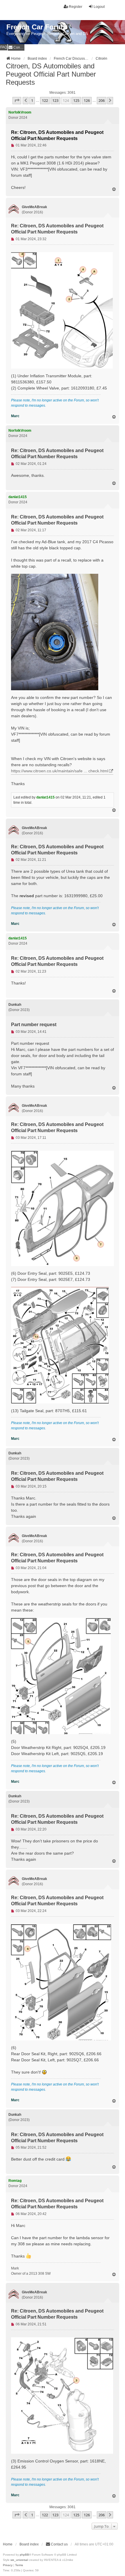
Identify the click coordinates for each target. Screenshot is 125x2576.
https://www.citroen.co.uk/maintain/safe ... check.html (60, 771)
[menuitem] (16, 47)
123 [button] (55, 100)
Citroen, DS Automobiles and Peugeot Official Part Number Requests (51, 74)
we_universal (19, 2560)
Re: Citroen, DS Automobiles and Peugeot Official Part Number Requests (57, 135)
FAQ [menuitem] (4, 47)
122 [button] (45, 100)
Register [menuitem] (76, 7)
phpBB (24, 2555)
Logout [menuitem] (99, 7)
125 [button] (76, 100)
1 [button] (32, 100)
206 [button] (102, 100)
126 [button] (87, 100)
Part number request (34, 1025)
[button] (17, 100)
